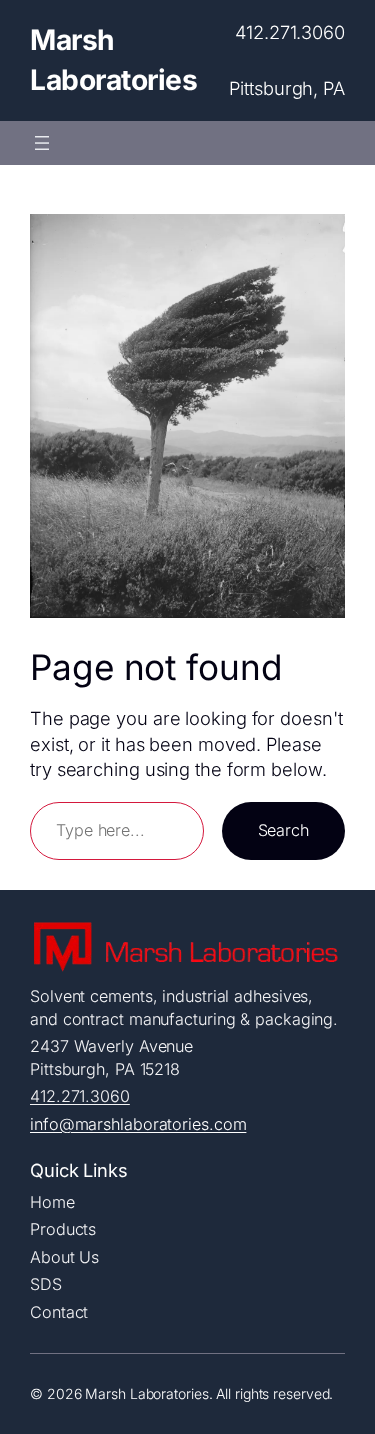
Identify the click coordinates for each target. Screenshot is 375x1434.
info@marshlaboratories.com (138, 1124)
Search (283, 830)
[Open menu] (42, 143)
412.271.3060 (80, 1096)
